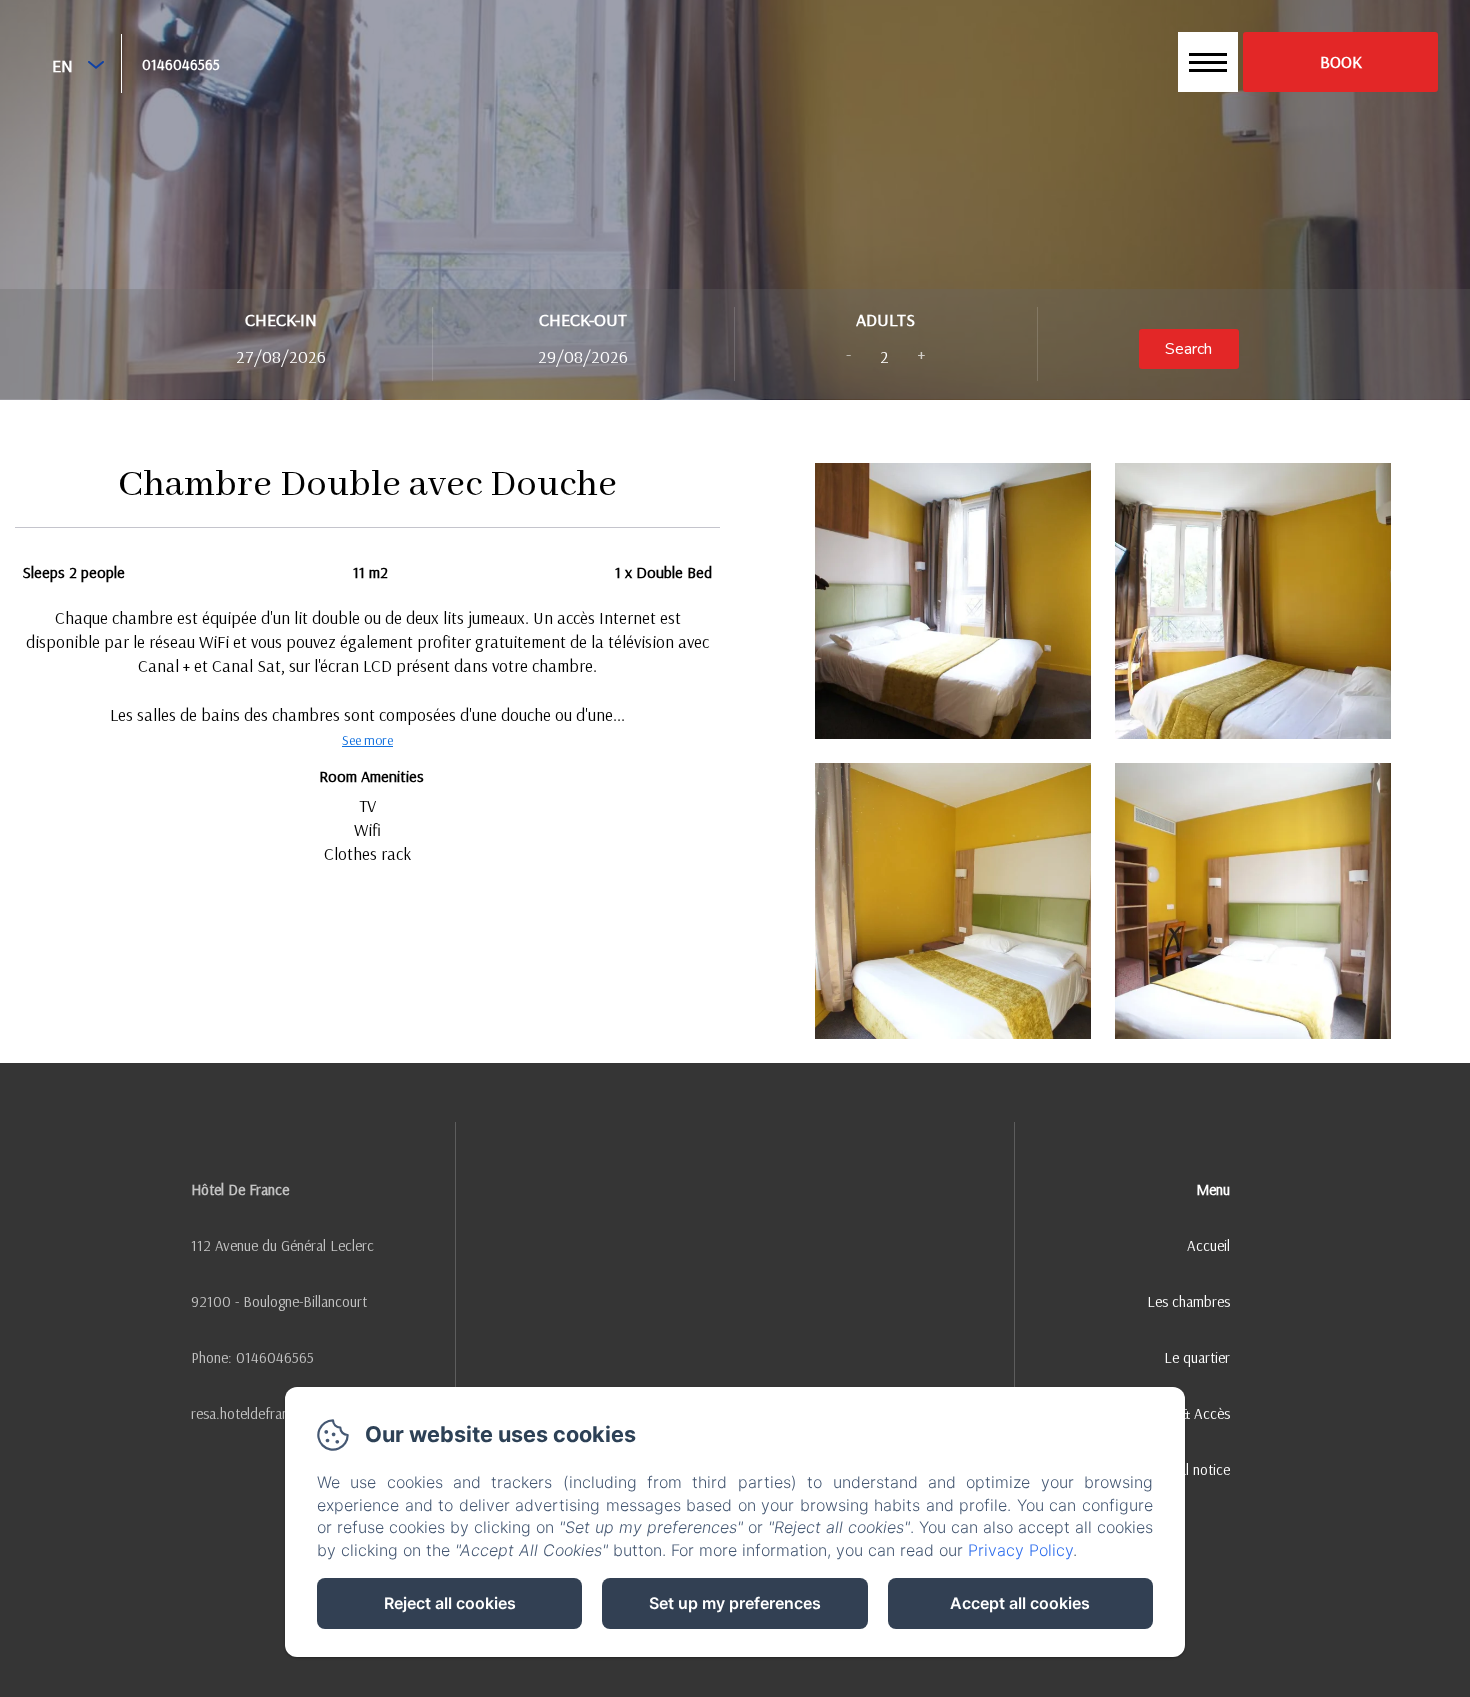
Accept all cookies (1020, 1603)
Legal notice (1193, 1469)
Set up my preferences (735, 1603)
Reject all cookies (450, 1603)
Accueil (1208, 1245)
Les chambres (1188, 1301)
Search (1188, 349)
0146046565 (181, 64)
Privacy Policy (1020, 1550)
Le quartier (1197, 1357)
